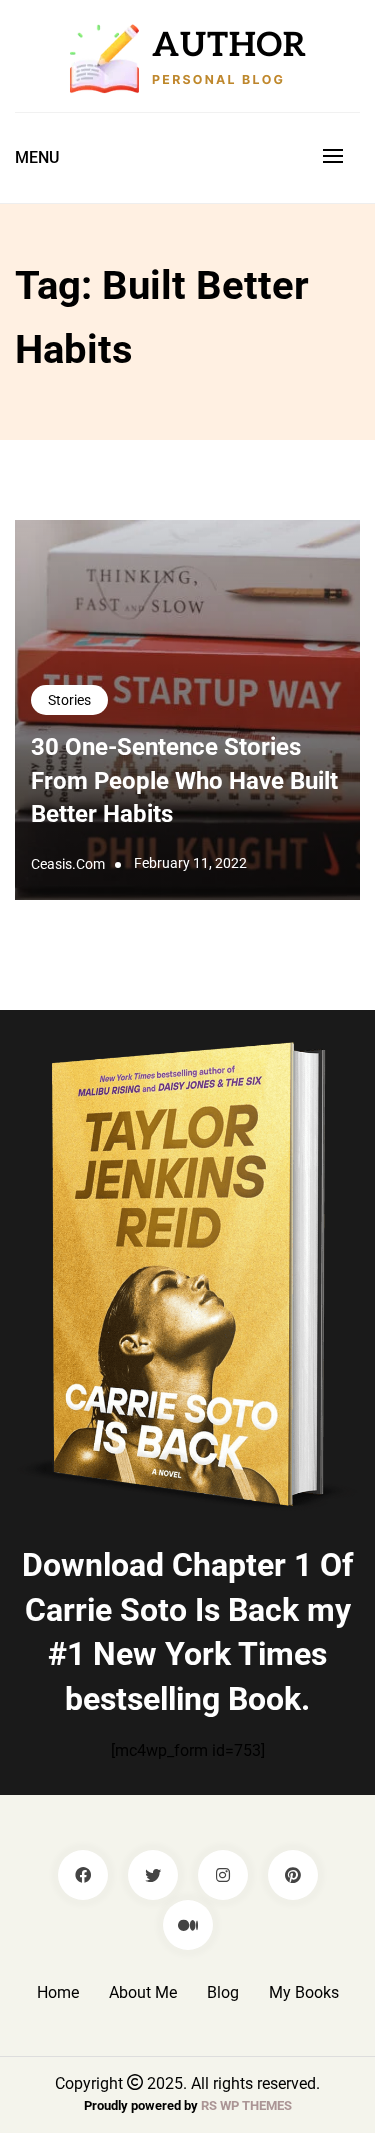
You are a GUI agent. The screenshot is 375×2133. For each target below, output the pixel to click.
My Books (304, 1992)
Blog (223, 1992)
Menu (37, 157)
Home (58, 1992)
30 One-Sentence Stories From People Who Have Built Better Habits (184, 780)
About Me (143, 1992)
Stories (69, 700)
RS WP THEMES (246, 2105)
